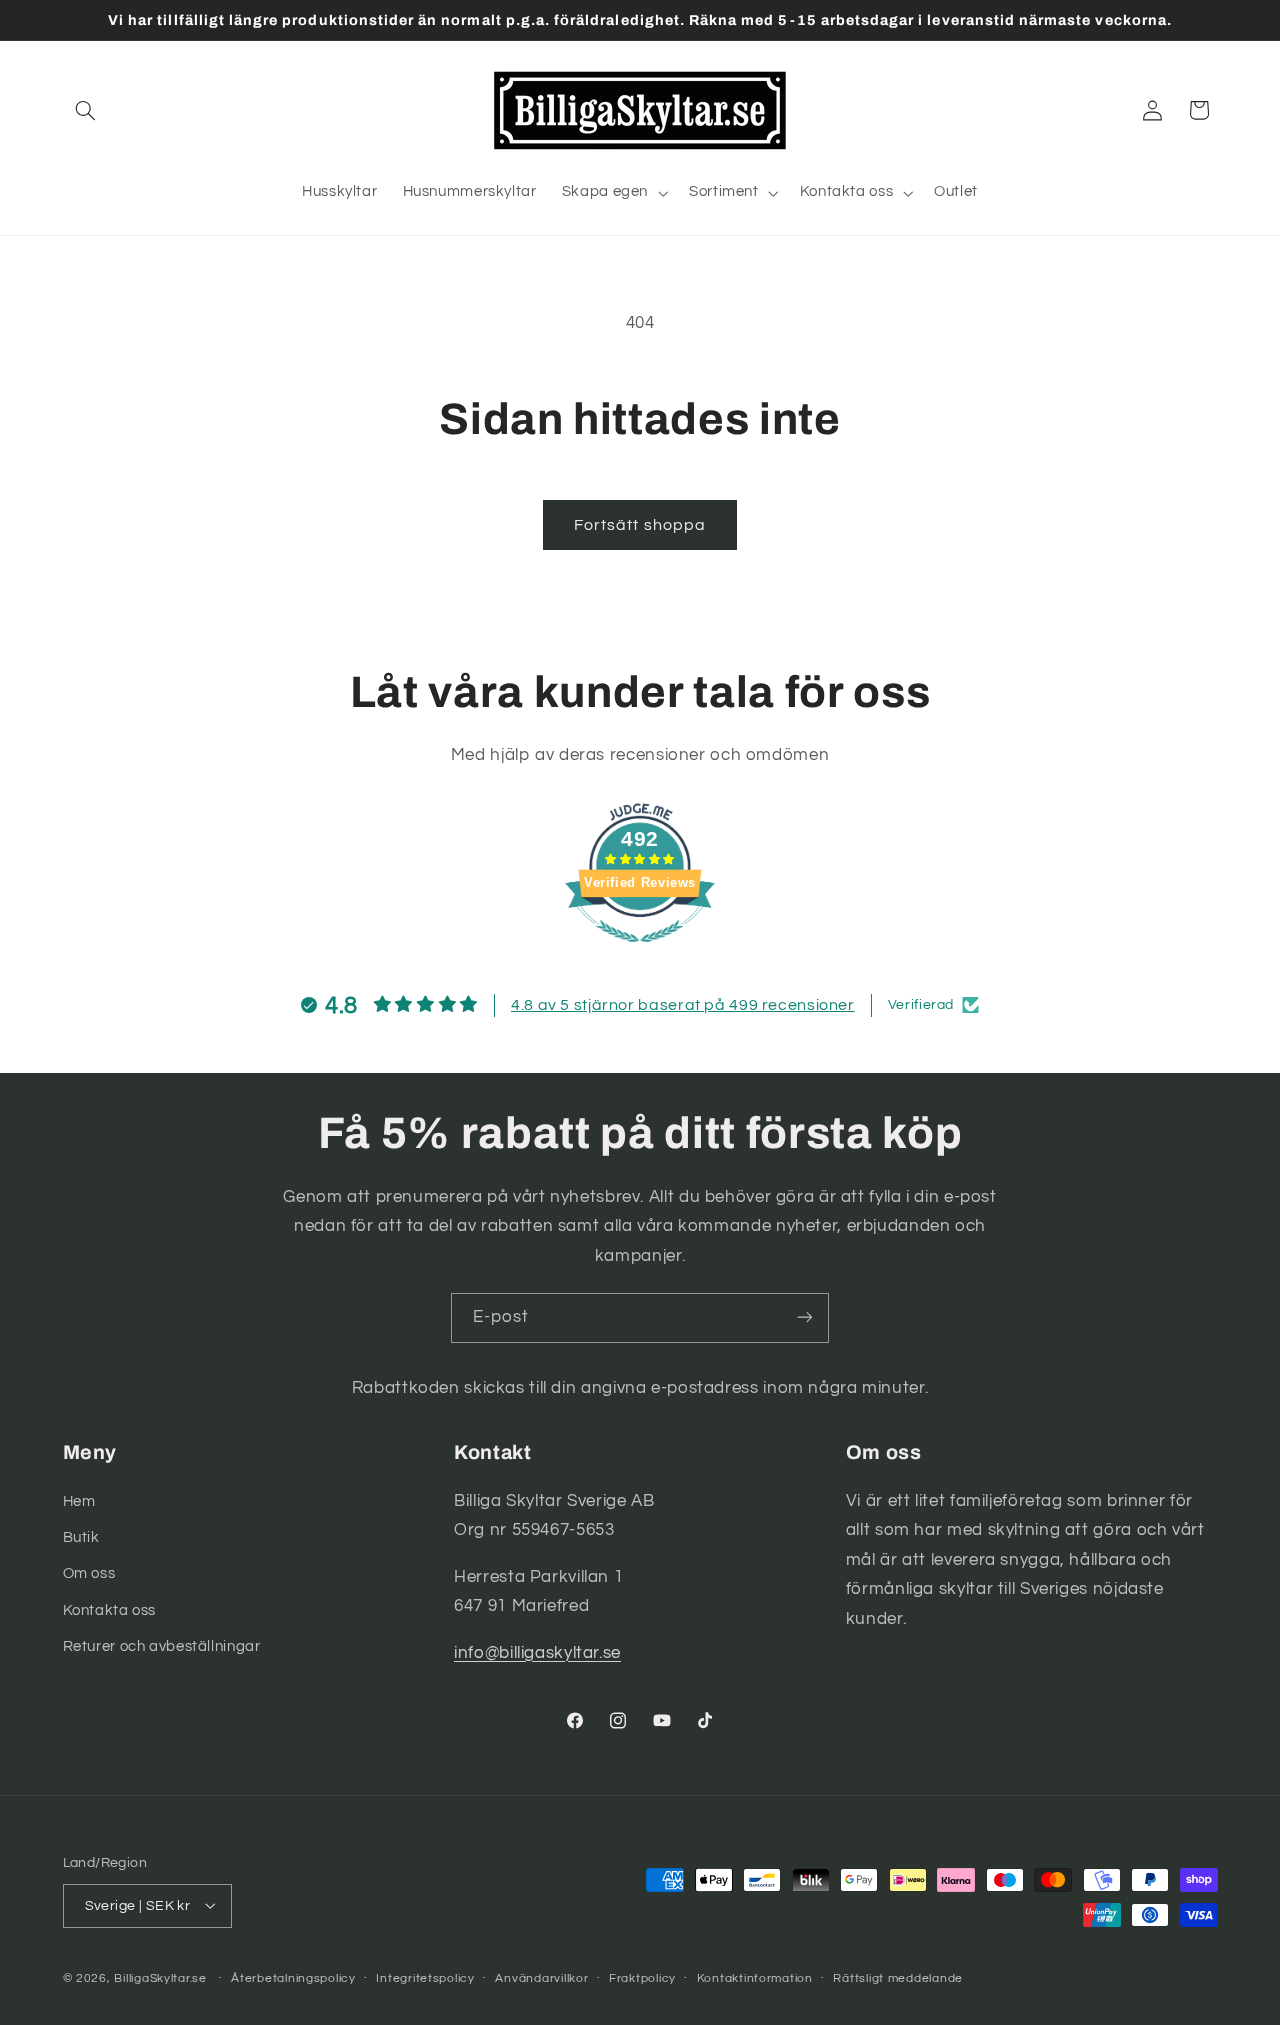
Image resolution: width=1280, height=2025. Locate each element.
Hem (79, 1500)
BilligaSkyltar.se (160, 1977)
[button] (86, 110)
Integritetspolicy (425, 1978)
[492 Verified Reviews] (640, 953)
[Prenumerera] (805, 1317)
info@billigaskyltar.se (537, 1652)
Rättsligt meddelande (898, 1978)
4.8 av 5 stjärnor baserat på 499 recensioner (683, 1005)
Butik (81, 1536)
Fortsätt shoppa (640, 525)
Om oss (89, 1573)
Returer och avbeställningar (162, 1646)
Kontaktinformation (755, 1978)
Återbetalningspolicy (293, 1978)
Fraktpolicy (642, 1978)
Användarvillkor (541, 1978)
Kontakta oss (110, 1609)
